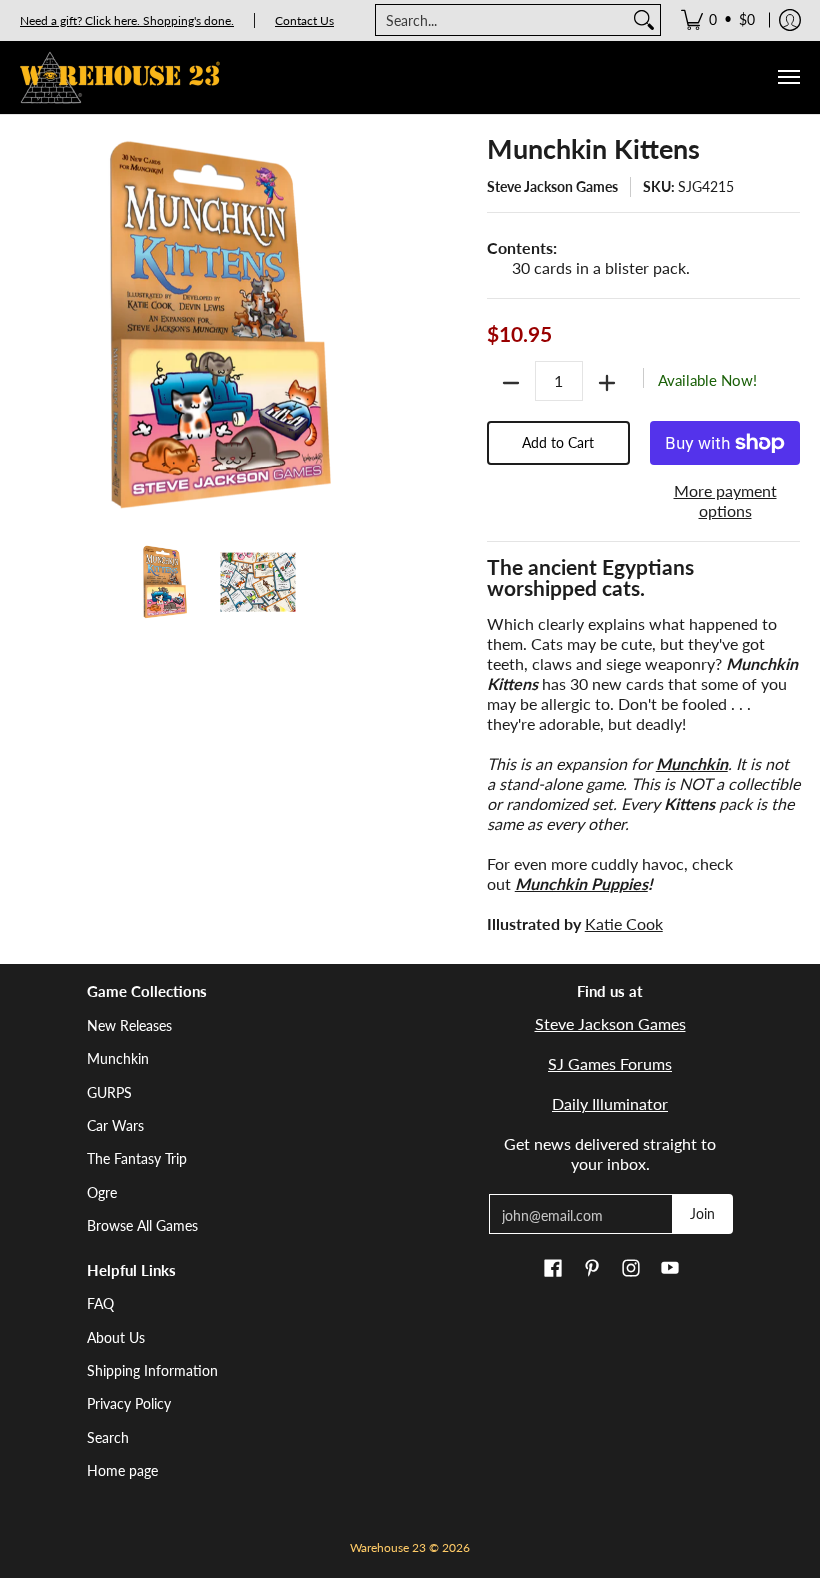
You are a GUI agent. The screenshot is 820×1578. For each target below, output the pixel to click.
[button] (553, 1269)
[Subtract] (511, 383)
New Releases (129, 1025)
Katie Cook (624, 923)
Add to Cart (558, 442)
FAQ (100, 1303)
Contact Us (304, 20)
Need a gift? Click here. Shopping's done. (127, 20)
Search (108, 1437)
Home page (122, 1470)
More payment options (725, 500)
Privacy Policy (129, 1403)
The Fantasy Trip (137, 1158)
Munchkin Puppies (581, 883)
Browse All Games (142, 1225)
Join (702, 1213)
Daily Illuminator (610, 1103)
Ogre (102, 1192)
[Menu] (788, 77)
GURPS (109, 1092)
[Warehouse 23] (120, 77)
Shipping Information (152, 1370)
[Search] (644, 20)
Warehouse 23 (388, 1547)
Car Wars (115, 1125)
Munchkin (118, 1058)
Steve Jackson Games (552, 186)
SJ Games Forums (610, 1063)
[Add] (607, 383)
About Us (116, 1337)
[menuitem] (718, 20)
